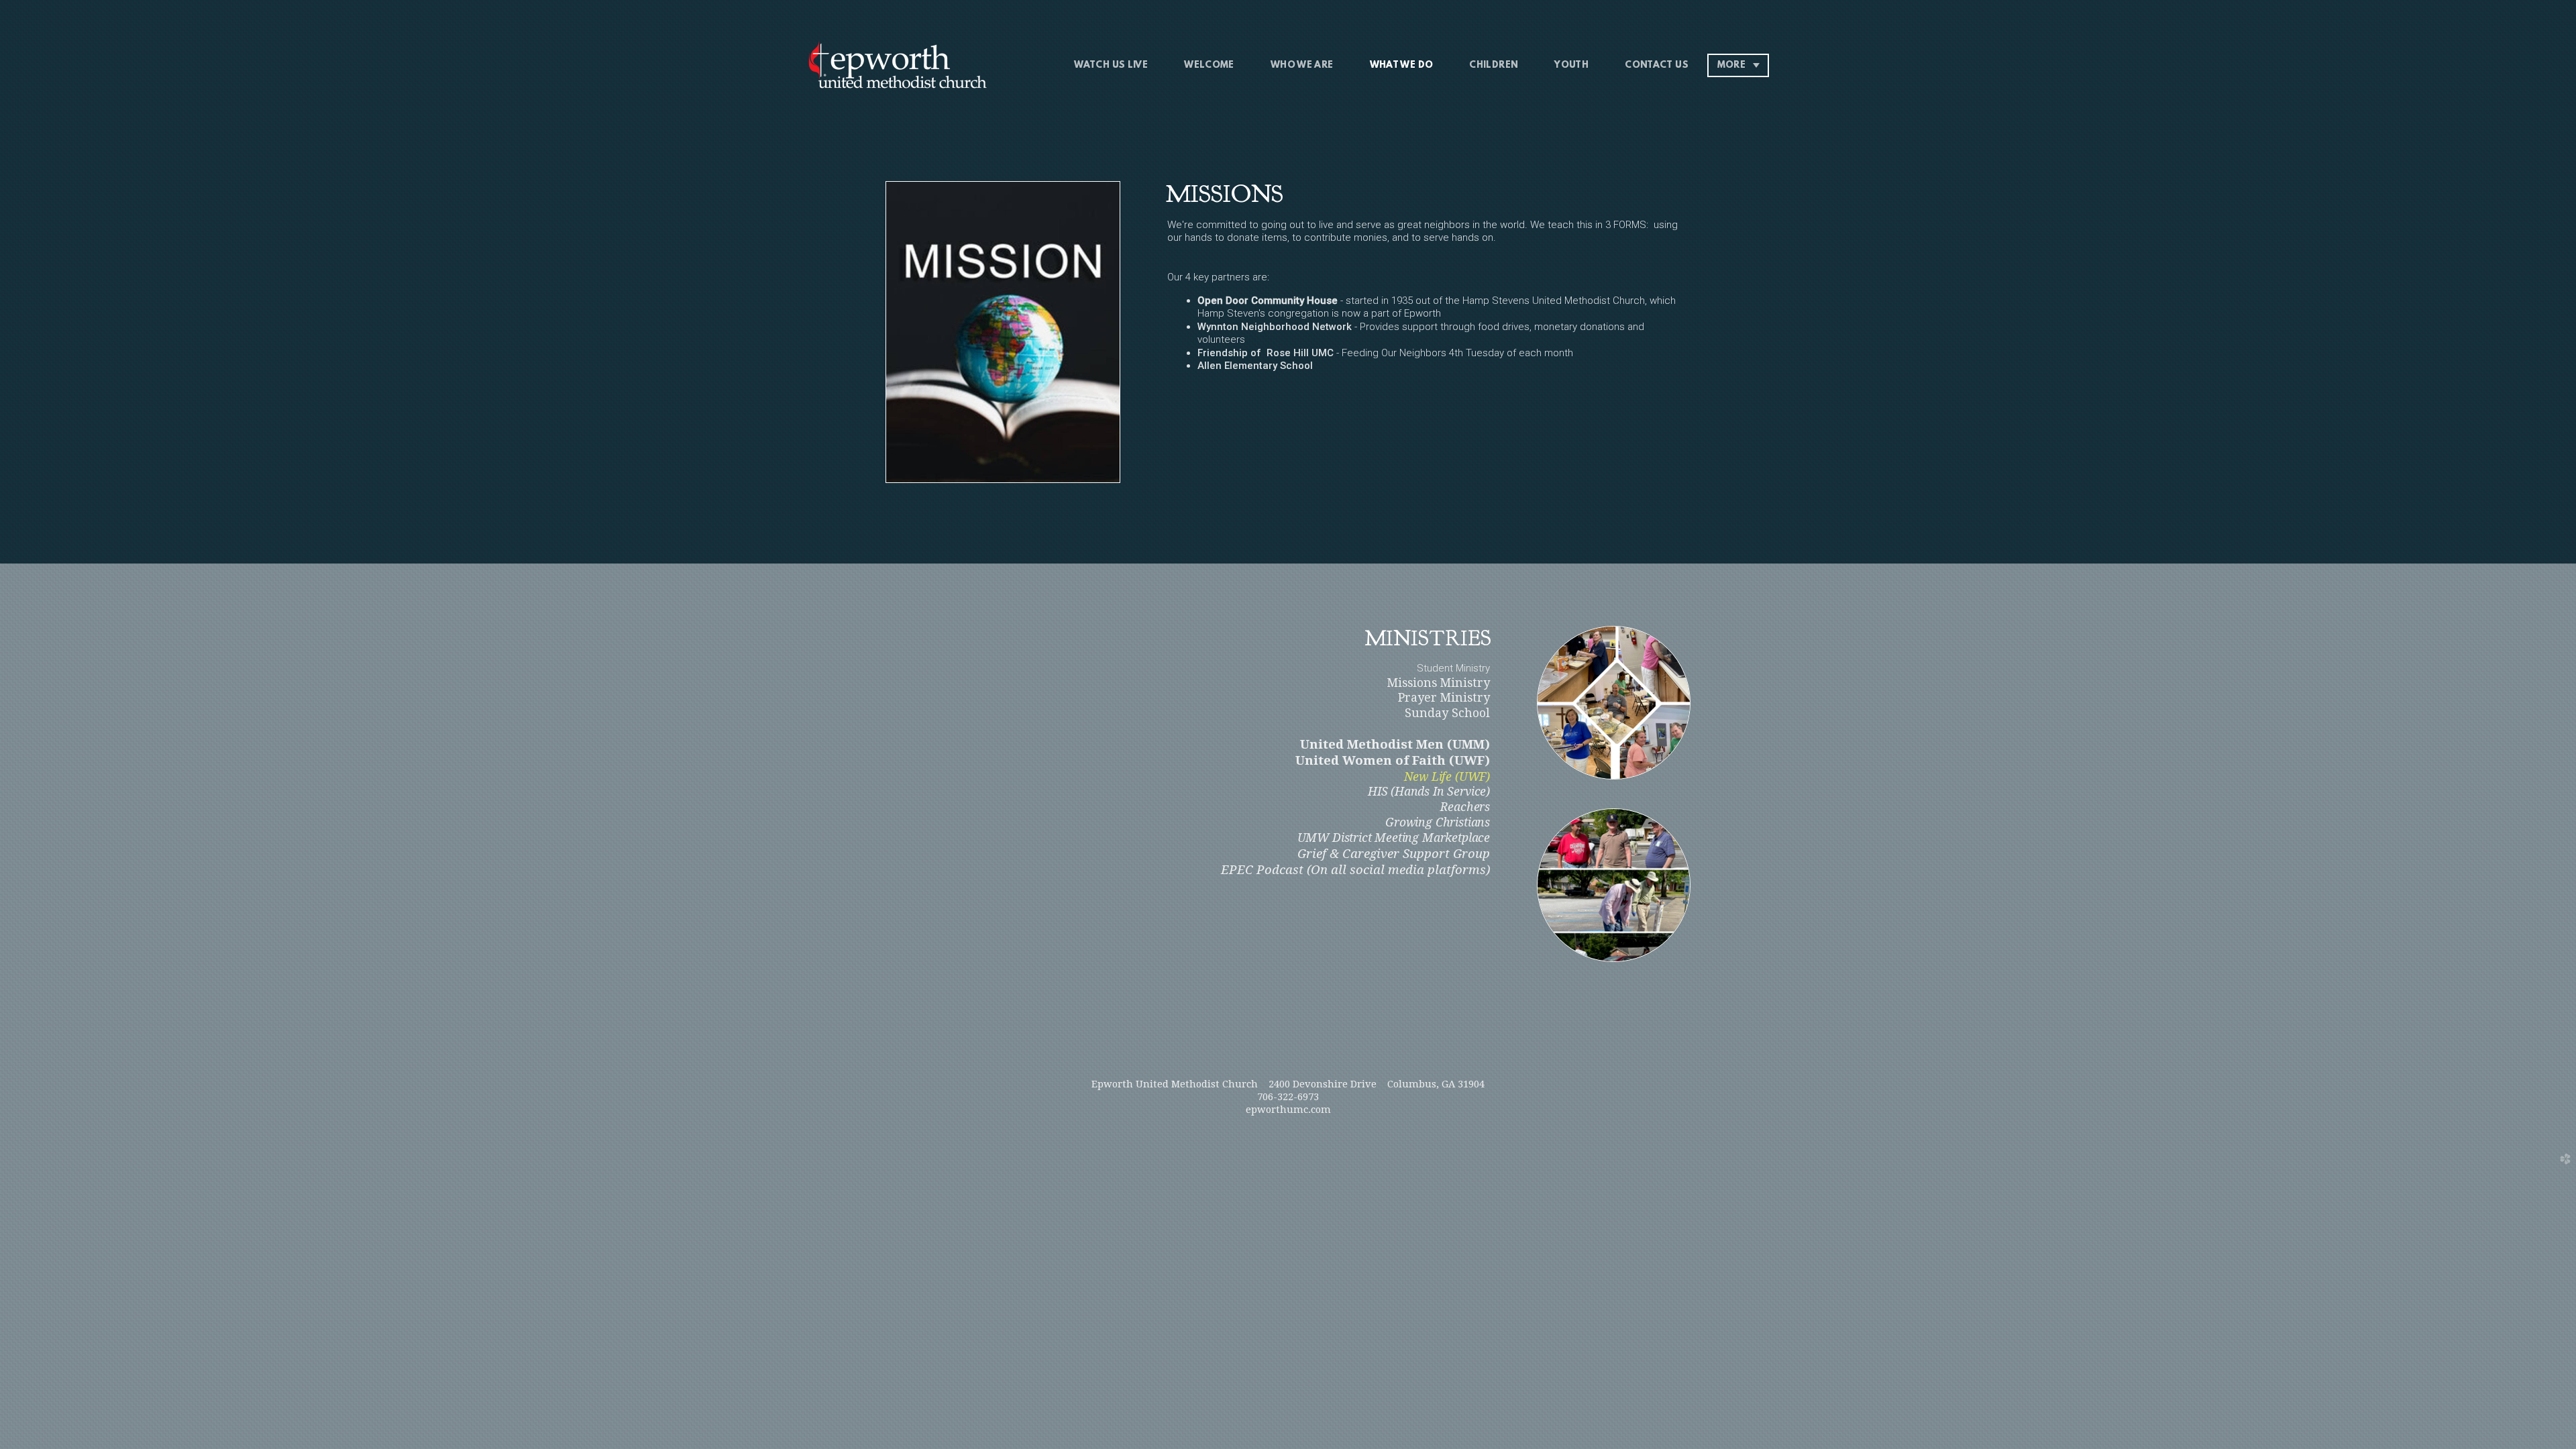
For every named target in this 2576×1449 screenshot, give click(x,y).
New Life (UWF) (1447, 777)
